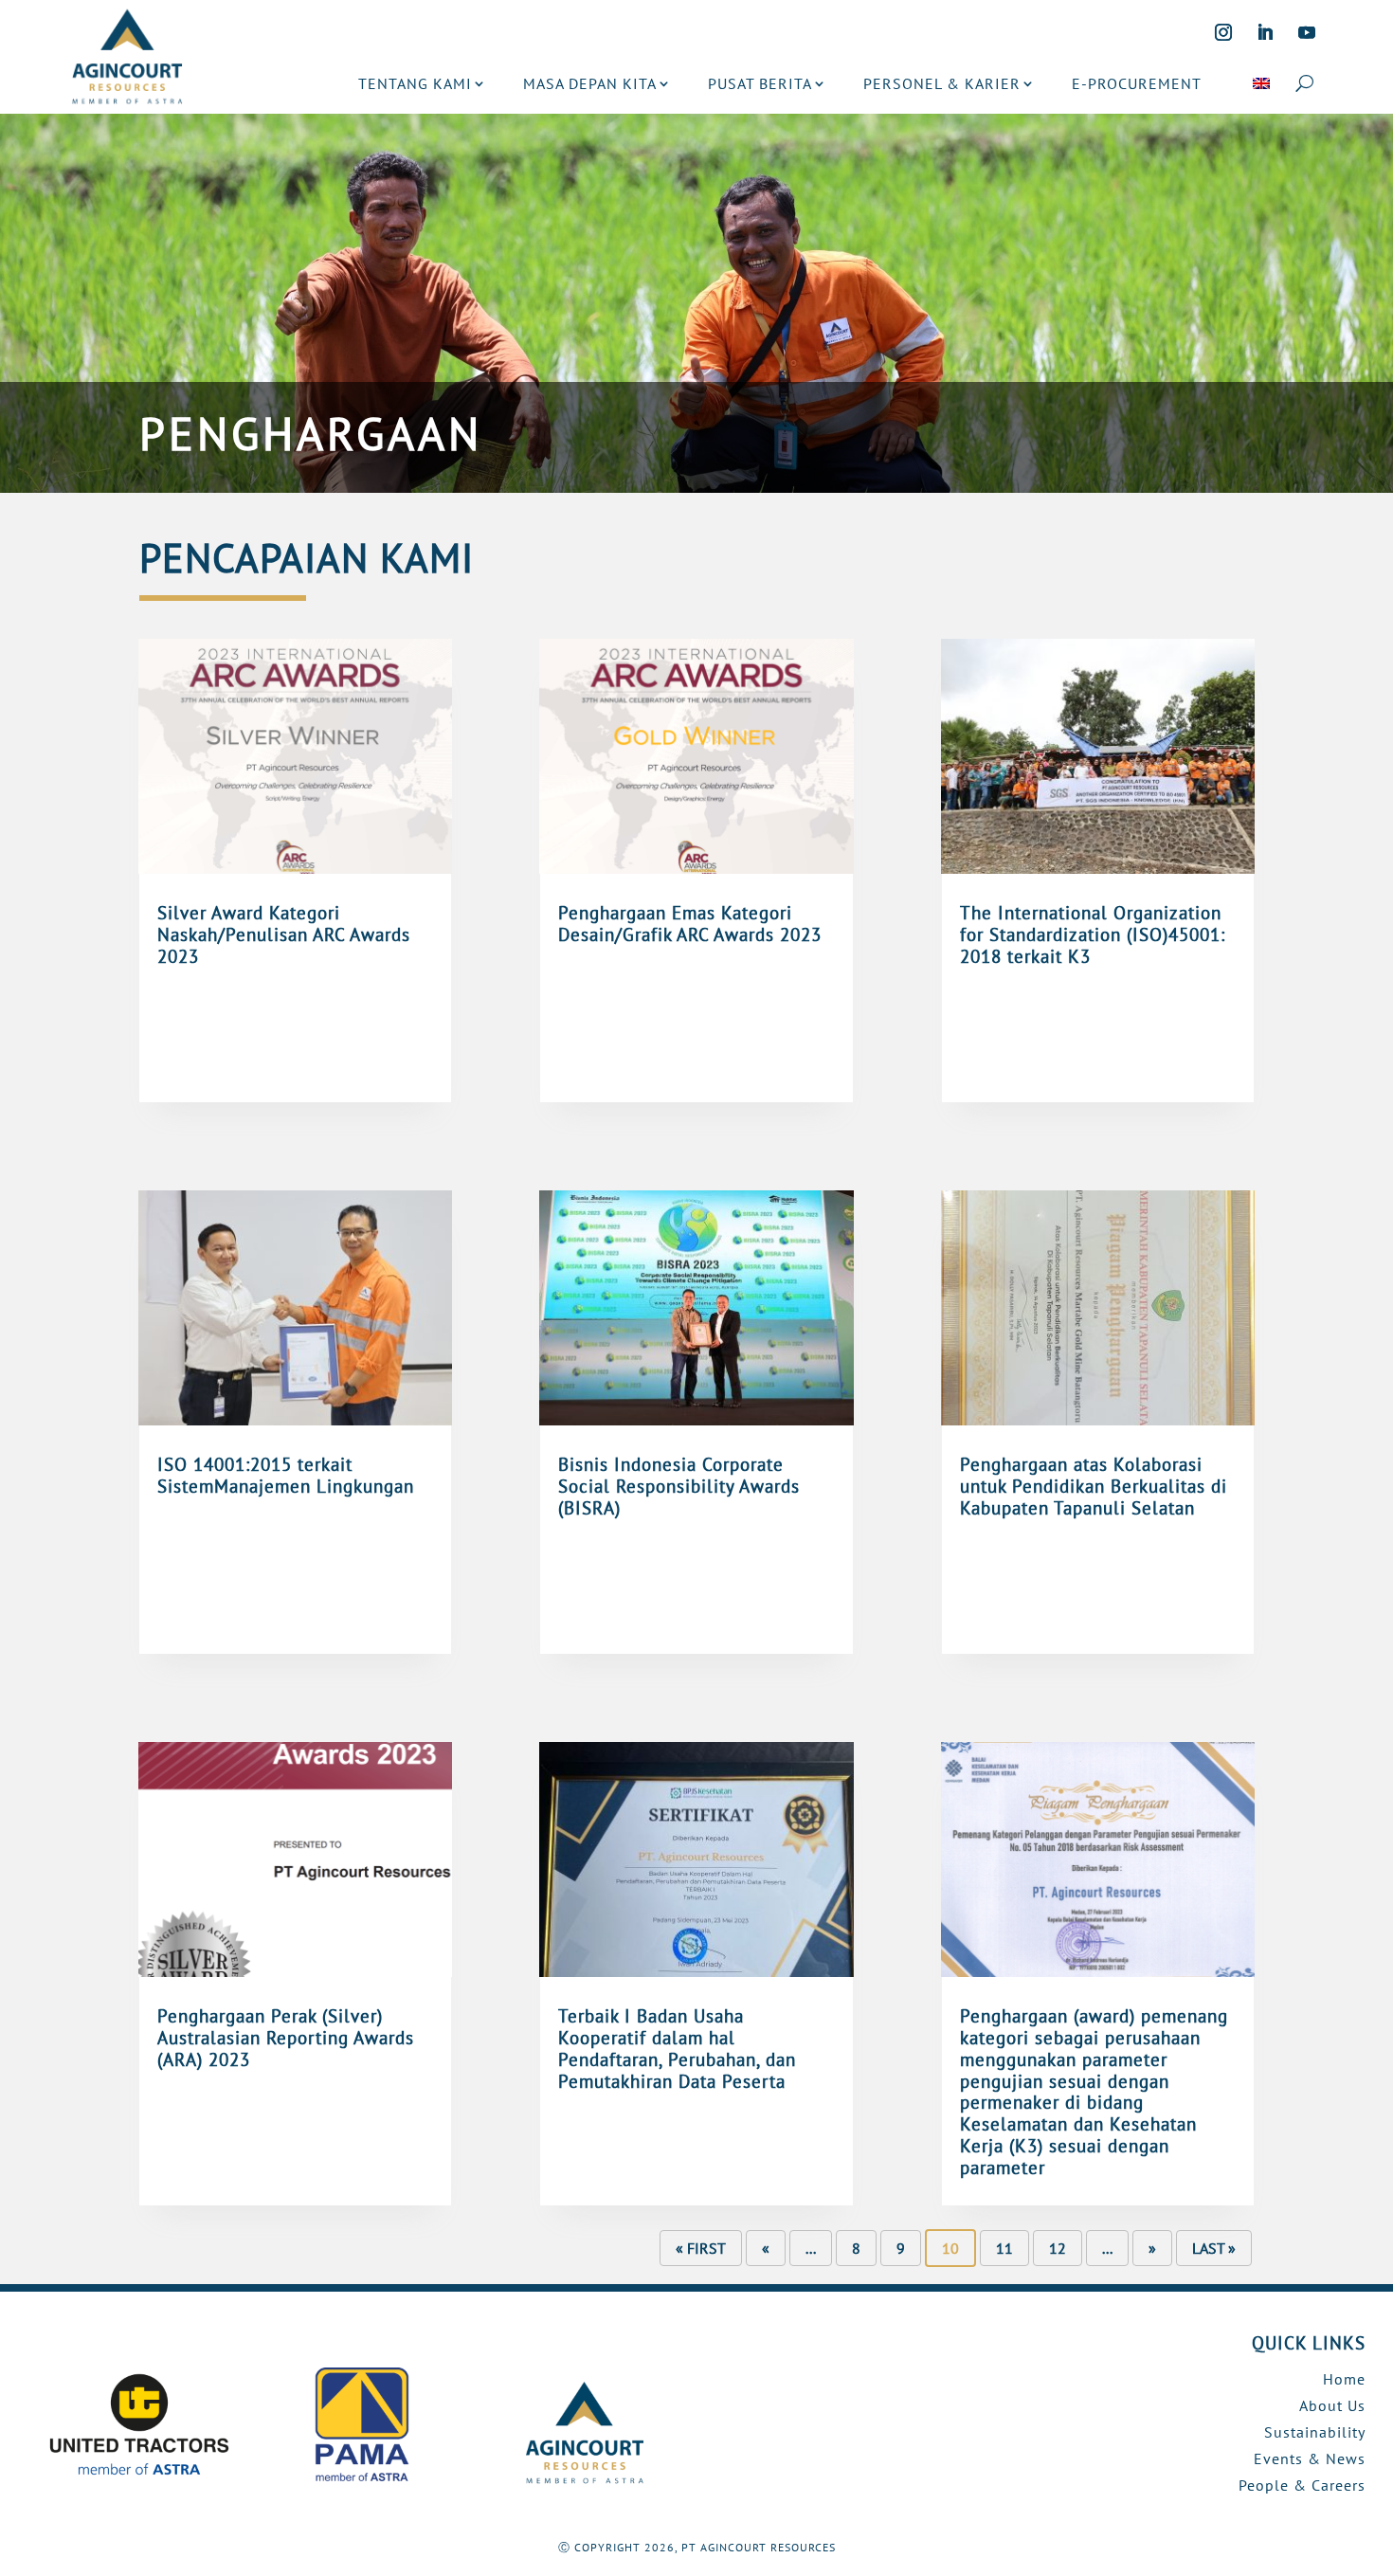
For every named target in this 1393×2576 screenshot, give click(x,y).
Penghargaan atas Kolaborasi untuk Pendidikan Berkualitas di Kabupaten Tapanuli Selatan (1094, 1486)
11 (1004, 2248)
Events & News (1310, 2458)
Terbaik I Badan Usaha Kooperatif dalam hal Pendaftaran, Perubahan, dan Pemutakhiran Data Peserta (677, 2048)
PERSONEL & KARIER (942, 83)
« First (701, 2248)
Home (1344, 2379)
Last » (1214, 2248)
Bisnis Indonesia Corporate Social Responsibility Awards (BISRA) (679, 1486)
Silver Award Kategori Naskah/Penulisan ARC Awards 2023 (284, 934)
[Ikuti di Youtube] (1307, 32)
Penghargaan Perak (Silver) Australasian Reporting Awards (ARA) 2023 (286, 2038)
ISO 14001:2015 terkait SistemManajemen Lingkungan (286, 1475)
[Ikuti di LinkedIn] (1265, 32)
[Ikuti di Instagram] (1223, 32)
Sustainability (1315, 2432)
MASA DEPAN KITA (590, 83)
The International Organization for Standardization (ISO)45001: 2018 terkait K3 (1093, 934)
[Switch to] (1261, 83)
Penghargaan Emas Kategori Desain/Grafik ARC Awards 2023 (690, 924)
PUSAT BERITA (760, 83)
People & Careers (1302, 2485)
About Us (1332, 2405)
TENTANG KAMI (415, 83)
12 (1058, 2248)
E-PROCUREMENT (1137, 83)
